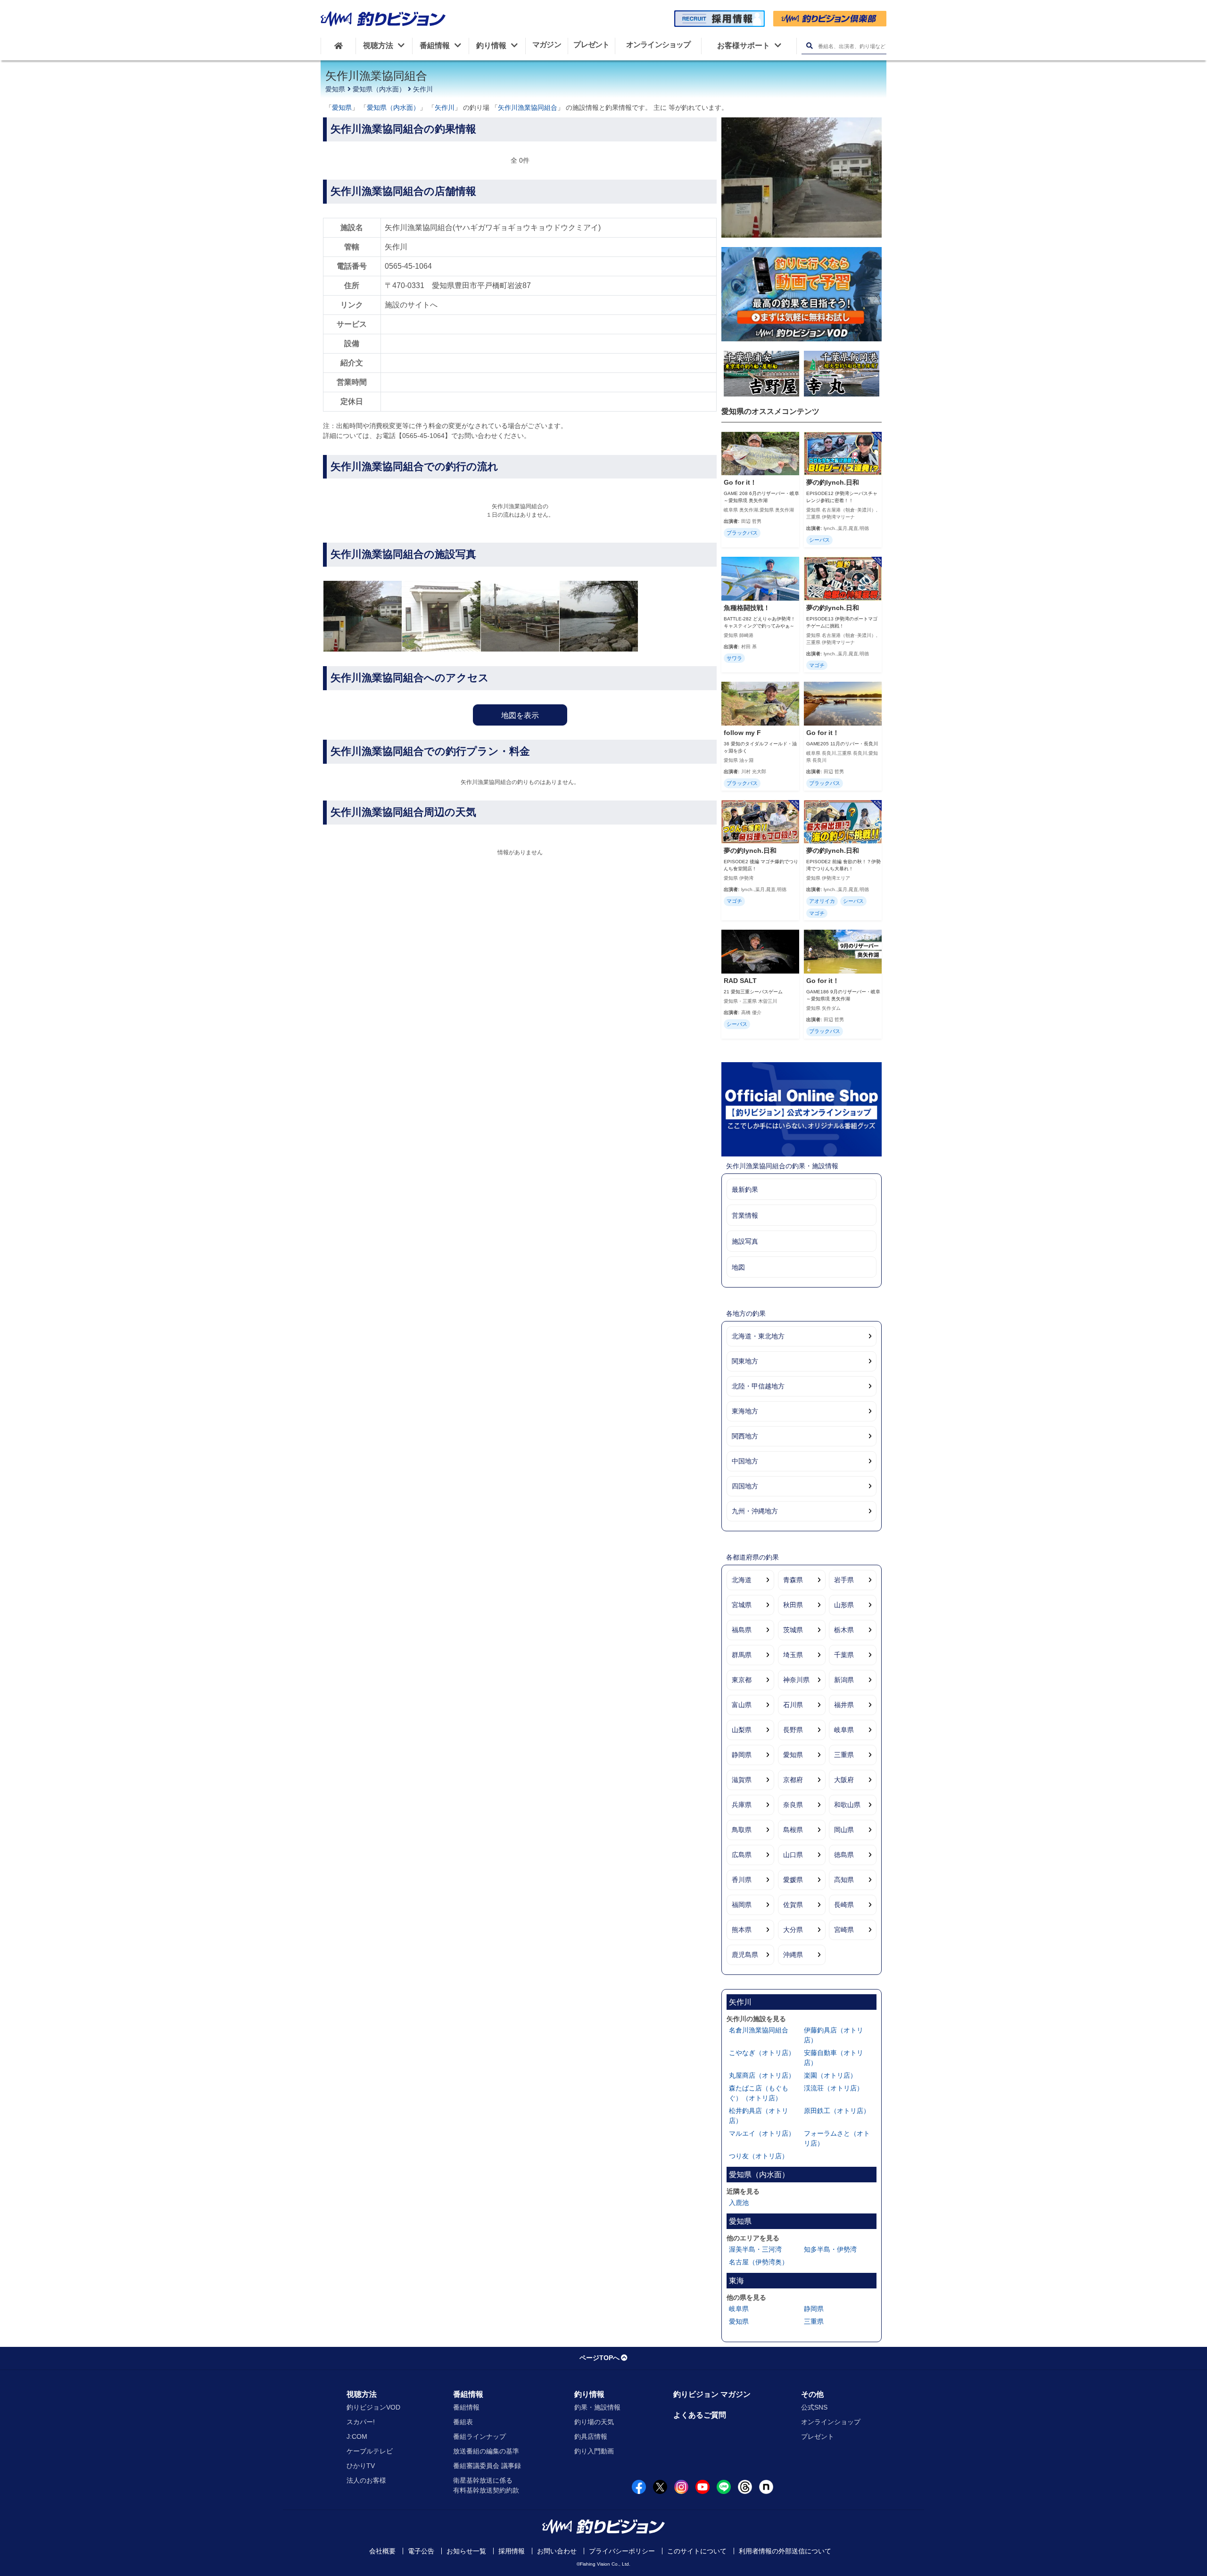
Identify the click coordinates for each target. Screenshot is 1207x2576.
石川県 (793, 1705)
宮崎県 (844, 1930)
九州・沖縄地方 (755, 1511)
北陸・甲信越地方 (758, 1386)
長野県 (793, 1730)
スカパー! (361, 2422)
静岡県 (742, 1755)
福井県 (844, 1705)
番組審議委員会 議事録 (487, 2466)
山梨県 (742, 1730)
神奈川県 (796, 1680)
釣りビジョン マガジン (712, 2394)
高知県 (844, 1880)
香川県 (742, 1880)
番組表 (463, 2422)
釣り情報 (589, 2394)
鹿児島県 (745, 1955)
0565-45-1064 (408, 266)
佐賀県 (793, 1905)
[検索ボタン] (809, 46)
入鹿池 (739, 2203)
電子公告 (421, 2551)
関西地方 (745, 1436)
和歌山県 (847, 1805)
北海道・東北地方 (758, 1336)
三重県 (844, 1755)
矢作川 (423, 89)
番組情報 (468, 2394)
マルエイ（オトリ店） (762, 2133)
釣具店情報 (591, 2436)
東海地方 (745, 1411)
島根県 (793, 1830)
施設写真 (745, 1241)
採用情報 (512, 2551)
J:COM (357, 2436)
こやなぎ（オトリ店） (762, 2053)
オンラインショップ (831, 2422)
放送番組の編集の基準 (486, 2451)
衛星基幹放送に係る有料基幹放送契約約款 (486, 2485)
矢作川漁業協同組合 (528, 107)
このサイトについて (697, 2551)
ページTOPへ (599, 2358)
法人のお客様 (366, 2480)
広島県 (742, 1855)
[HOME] (338, 46)
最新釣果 (745, 1189)
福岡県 (742, 1905)
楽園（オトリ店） (830, 2075)
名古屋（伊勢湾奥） (759, 2262)
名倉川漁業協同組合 (759, 2030)
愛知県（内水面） (379, 89)
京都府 (793, 1780)
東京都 (742, 1680)
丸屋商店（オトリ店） (762, 2075)
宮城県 (742, 1605)
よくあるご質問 (700, 2415)
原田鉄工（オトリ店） (837, 2111)
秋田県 (793, 1605)
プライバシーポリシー (622, 2551)
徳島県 (844, 1855)
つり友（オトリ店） (759, 2156)
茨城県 (793, 1630)
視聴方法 (362, 2394)
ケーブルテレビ (370, 2451)
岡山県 (844, 1830)
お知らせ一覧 (466, 2551)
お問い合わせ (557, 2551)
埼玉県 (793, 1655)
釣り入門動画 (594, 2451)
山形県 (844, 1605)
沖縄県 (793, 1955)
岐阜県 (844, 1730)
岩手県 (844, 1580)
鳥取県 (742, 1830)
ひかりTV (361, 2466)
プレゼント (818, 2436)
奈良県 (793, 1805)
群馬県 (742, 1655)
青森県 (793, 1580)
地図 (738, 1267)
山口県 (793, 1855)
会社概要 (382, 2551)
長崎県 (844, 1905)
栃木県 (844, 1630)
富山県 (742, 1705)
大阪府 (844, 1780)
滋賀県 (742, 1780)
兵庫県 (742, 1805)
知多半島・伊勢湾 (830, 2249)
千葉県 (844, 1655)
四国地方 (745, 1486)
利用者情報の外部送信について (785, 2551)
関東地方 (745, 1361)
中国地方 (745, 1461)
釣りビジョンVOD (373, 2407)
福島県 (742, 1630)
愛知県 (335, 89)
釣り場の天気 (594, 2422)
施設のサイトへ (411, 305)
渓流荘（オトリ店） (834, 2088)
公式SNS (814, 2407)
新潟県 (844, 1680)
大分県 (793, 1930)
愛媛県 (793, 1880)
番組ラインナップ (479, 2436)
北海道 (742, 1580)
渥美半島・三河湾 (755, 2249)
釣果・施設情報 (597, 2407)
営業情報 (745, 1215)
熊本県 (742, 1930)
